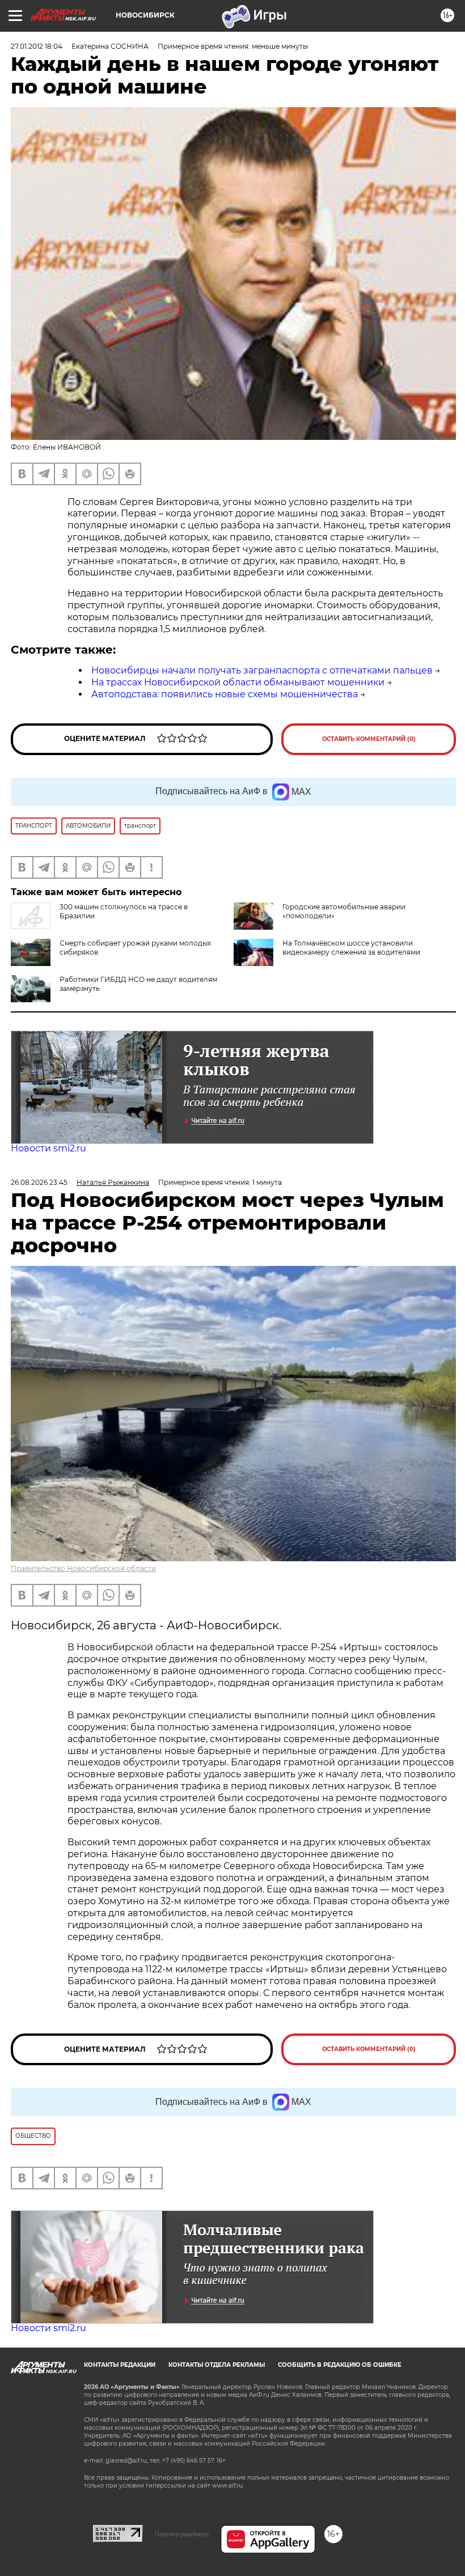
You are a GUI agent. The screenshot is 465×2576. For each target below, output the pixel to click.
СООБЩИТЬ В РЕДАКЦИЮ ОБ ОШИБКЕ (340, 2365)
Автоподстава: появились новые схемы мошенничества (225, 694)
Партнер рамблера (182, 2534)
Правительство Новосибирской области (83, 1568)
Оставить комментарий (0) (369, 739)
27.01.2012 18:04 (37, 46)
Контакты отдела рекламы (217, 2365)
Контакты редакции (120, 2365)
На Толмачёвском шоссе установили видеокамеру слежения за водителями (351, 948)
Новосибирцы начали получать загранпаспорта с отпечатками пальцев (262, 670)
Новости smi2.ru (48, 1148)
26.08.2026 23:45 (39, 1182)
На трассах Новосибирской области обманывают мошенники (238, 682)
